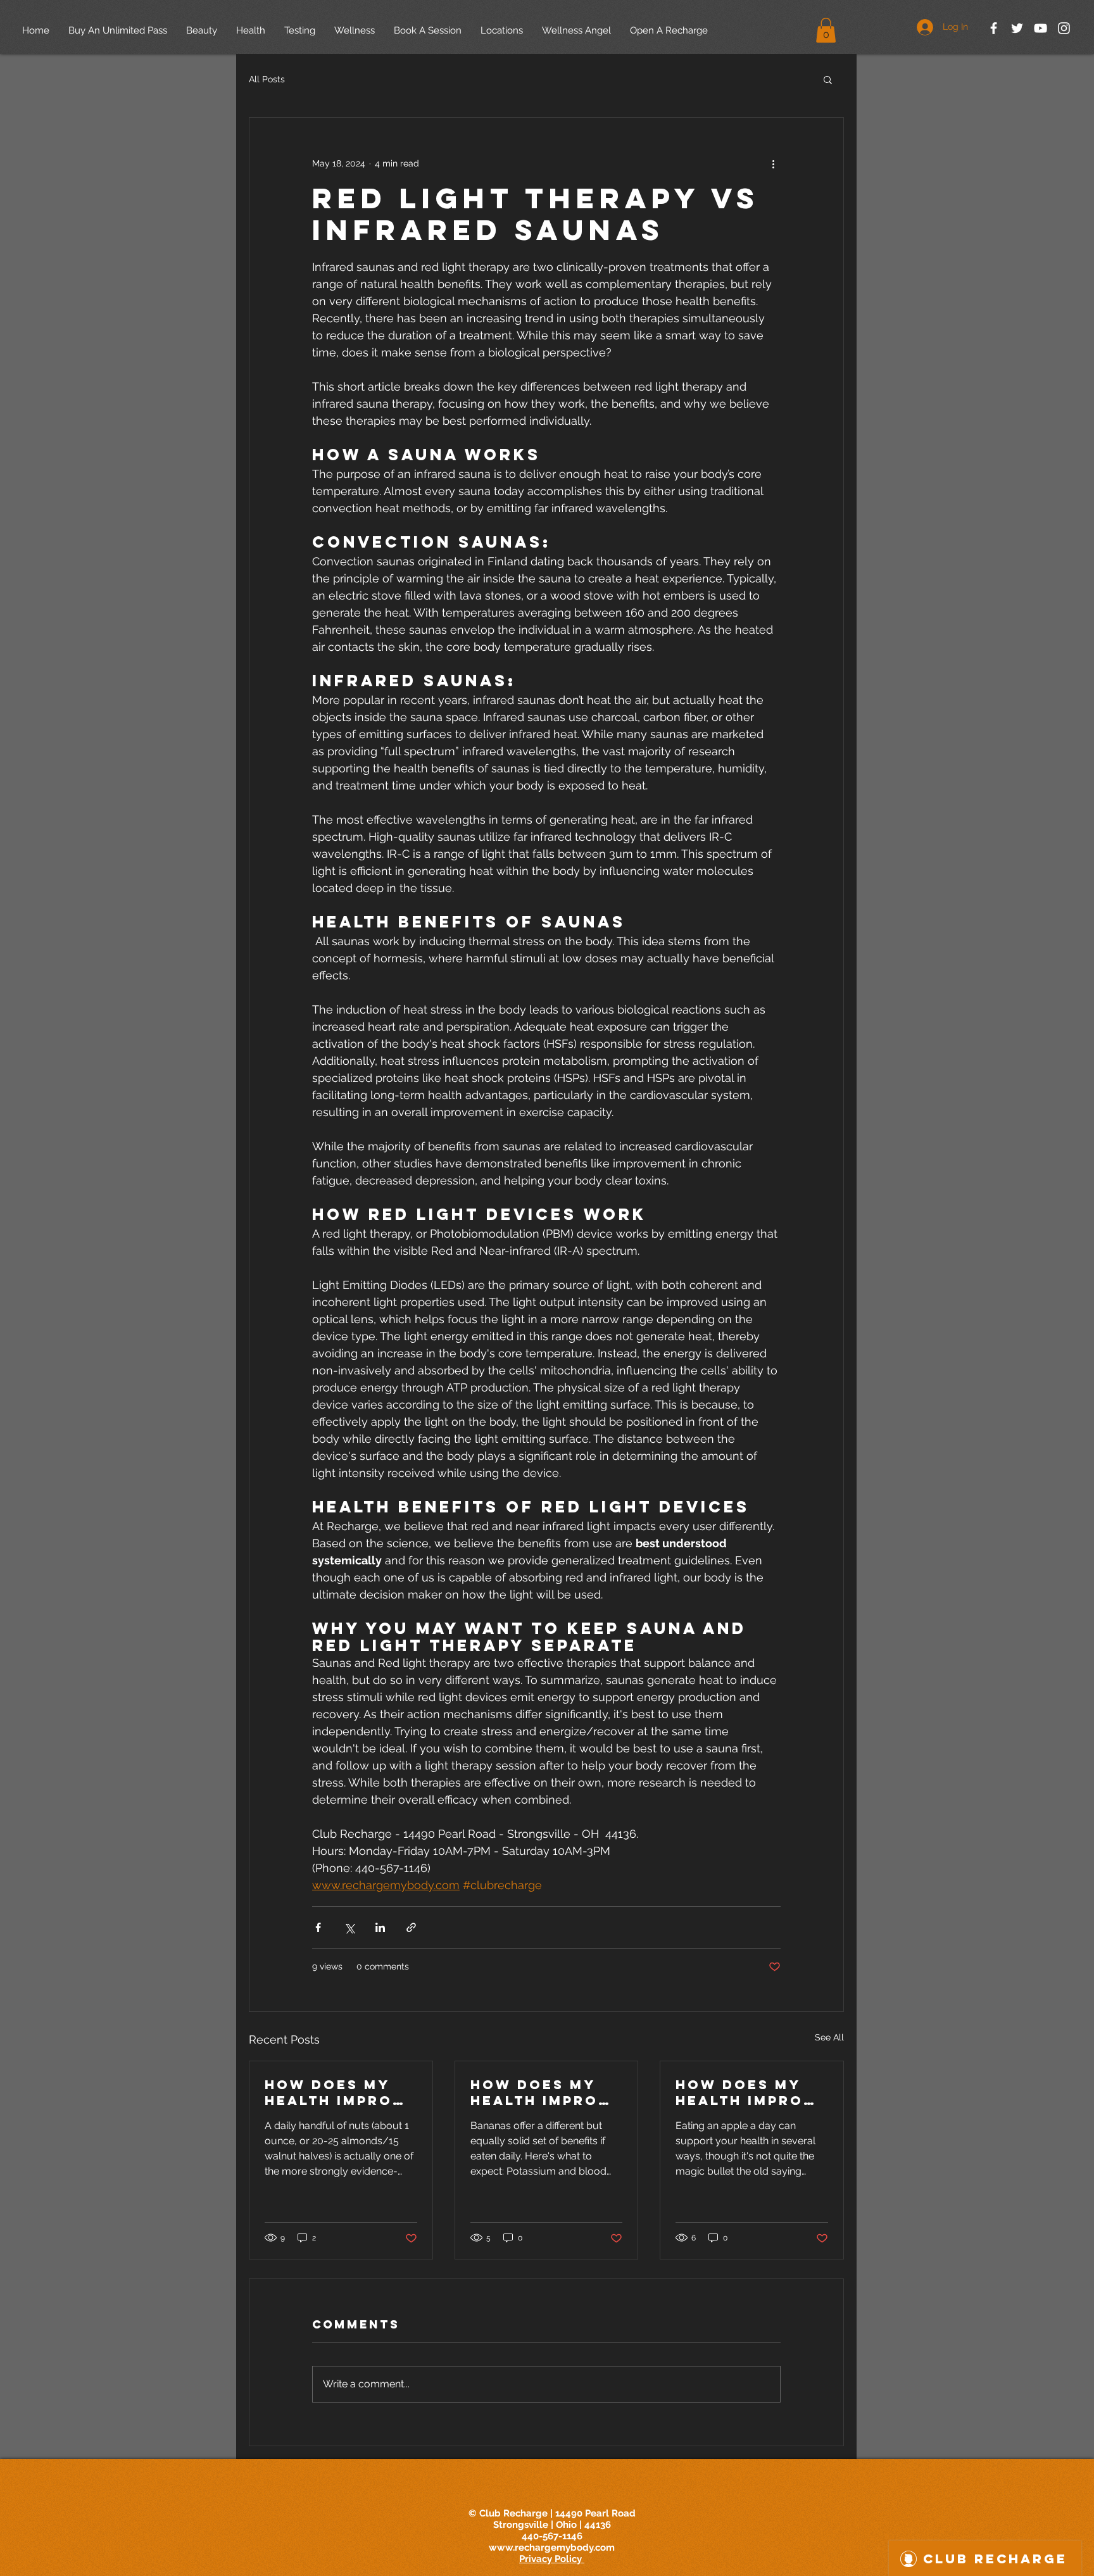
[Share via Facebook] (318, 1927)
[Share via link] (411, 1927)
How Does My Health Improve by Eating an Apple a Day (751, 2092)
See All (829, 2037)
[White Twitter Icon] (1017, 28)
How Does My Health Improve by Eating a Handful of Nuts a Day (340, 2092)
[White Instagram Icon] (1064, 28)
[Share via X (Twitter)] (349, 1927)
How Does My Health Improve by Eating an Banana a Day (546, 2092)
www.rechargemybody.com (552, 2548)
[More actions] (773, 163)
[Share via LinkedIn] (380, 1927)
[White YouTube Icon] (1041, 28)
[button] (826, 30)
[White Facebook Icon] (994, 28)
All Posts (267, 79)
